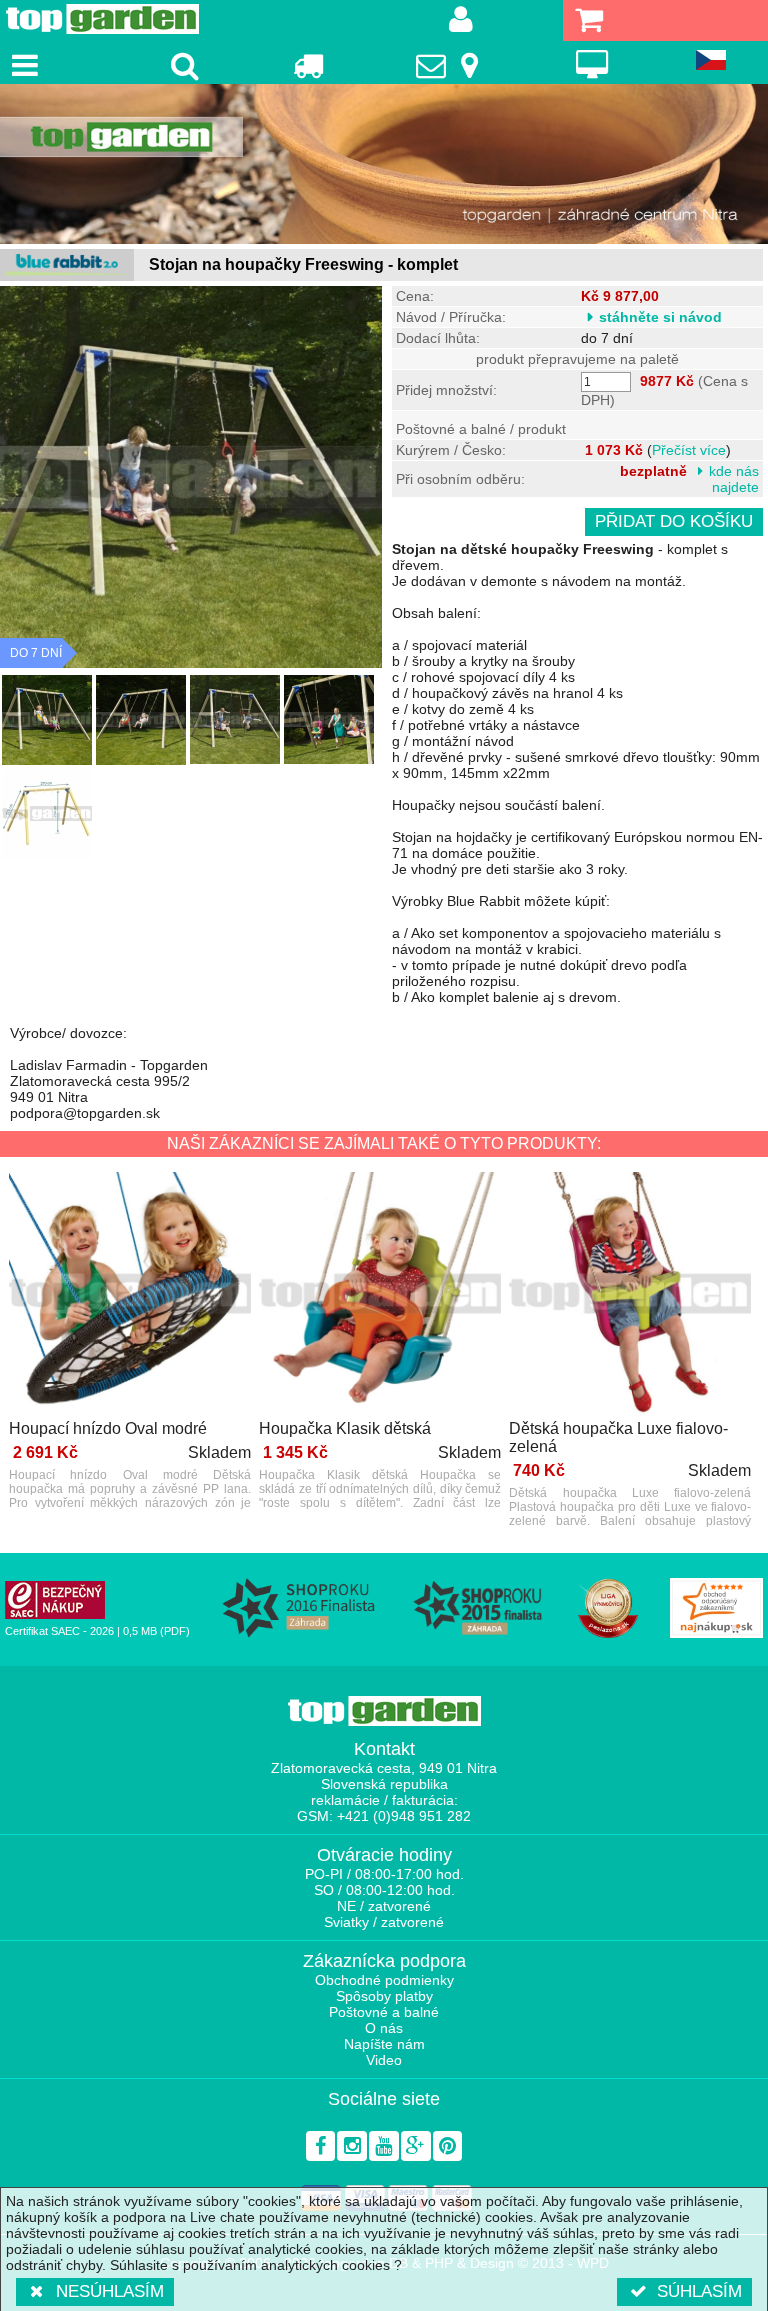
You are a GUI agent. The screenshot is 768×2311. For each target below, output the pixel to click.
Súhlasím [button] (699, 2291)
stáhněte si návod (660, 317)
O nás (384, 2028)
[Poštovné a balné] (307, 65)
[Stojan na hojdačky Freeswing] (47, 720)
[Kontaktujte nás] (450, 65)
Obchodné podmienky (384, 1980)
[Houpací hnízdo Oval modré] (130, 1294)
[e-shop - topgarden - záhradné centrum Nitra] (384, 164)
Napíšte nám (384, 2044)
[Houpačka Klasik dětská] (380, 1294)
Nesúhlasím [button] (110, 2291)
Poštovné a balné (384, 2012)
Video (384, 2060)
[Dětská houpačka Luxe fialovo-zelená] (630, 1294)
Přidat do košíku (674, 521)
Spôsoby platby (384, 1996)
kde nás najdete (734, 479)
